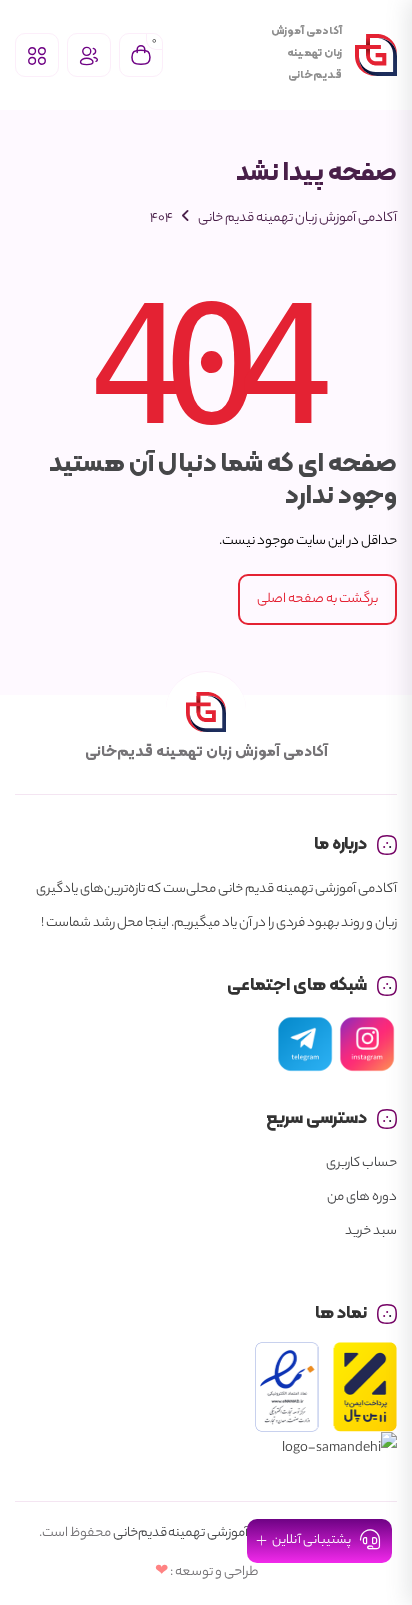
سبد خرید (371, 1231)
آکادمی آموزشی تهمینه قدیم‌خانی (201, 1533)
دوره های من (362, 1197)
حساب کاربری (361, 1163)
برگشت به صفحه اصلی (317, 599)
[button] (319, 1541)
